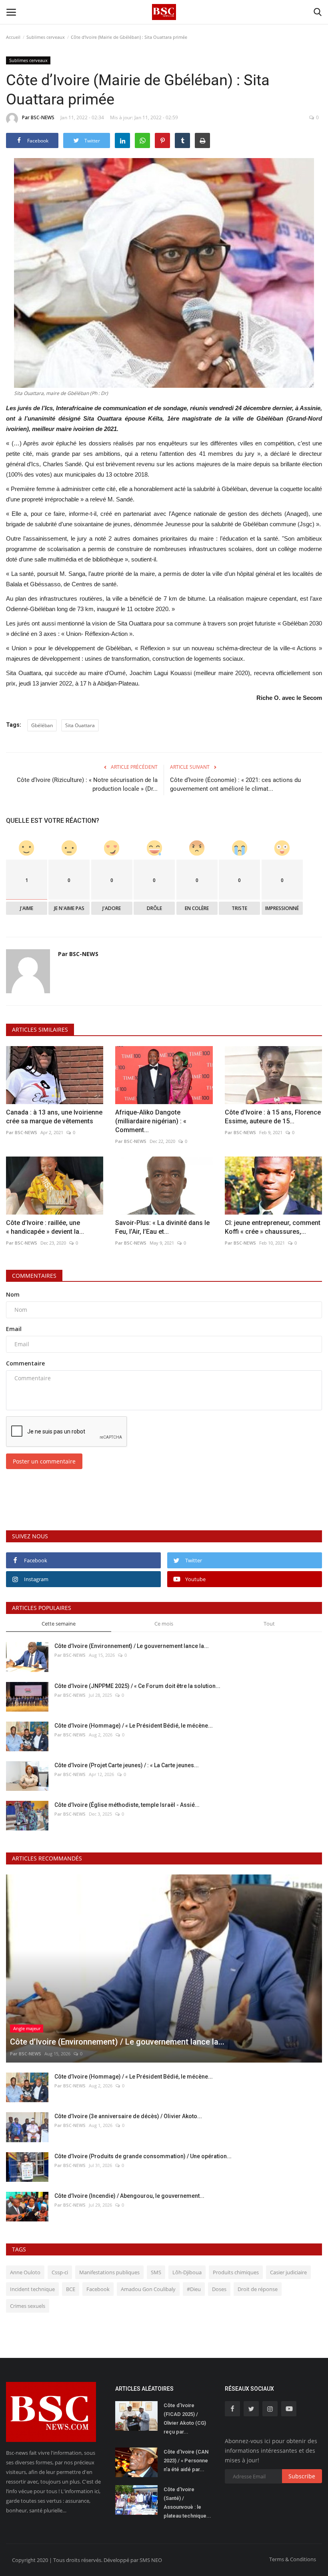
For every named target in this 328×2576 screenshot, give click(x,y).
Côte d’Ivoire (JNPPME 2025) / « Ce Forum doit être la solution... (137, 1686)
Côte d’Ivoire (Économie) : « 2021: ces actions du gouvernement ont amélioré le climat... (235, 784)
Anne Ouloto (25, 2272)
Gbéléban (42, 725)
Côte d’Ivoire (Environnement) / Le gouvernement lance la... (132, 1646)
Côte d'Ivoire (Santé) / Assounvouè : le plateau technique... (187, 2503)
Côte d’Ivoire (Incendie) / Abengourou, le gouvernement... (129, 2196)
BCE (71, 2289)
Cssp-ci (60, 2272)
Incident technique (32, 2289)
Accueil (13, 37)
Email (14, 1329)
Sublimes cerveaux (46, 37)
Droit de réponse (258, 2289)
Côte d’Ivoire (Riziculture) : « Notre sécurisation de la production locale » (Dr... (87, 784)
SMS (156, 2272)
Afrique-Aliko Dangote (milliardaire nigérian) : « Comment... (151, 1121)
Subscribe (302, 2476)
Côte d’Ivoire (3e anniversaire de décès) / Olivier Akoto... (128, 2116)
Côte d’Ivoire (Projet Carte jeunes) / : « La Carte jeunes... (127, 1765)
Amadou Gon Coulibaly (148, 2289)
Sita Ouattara (80, 725)
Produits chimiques (236, 2272)
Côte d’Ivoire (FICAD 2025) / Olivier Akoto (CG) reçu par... (185, 2419)
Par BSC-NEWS (38, 117)
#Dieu (194, 2289)
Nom (13, 1294)
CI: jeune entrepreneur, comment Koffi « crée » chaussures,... (273, 1227)
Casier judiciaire (288, 2272)
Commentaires (34, 1276)
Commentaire (25, 1363)
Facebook (98, 2289)
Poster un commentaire (44, 1461)
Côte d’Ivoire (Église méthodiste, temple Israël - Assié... (127, 1805)
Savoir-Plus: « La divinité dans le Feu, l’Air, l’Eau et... (162, 1227)
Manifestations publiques (109, 2272)
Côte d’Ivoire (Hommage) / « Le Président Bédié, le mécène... (134, 1726)
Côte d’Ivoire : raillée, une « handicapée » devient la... (45, 1227)
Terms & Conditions (293, 2559)
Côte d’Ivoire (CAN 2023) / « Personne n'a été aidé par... (186, 2461)
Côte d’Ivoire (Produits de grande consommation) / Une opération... (143, 2156)
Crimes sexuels (28, 2306)
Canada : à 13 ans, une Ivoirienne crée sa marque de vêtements (54, 1117)
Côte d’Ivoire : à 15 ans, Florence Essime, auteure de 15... (273, 1117)
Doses (219, 2289)
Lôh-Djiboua (187, 2272)
